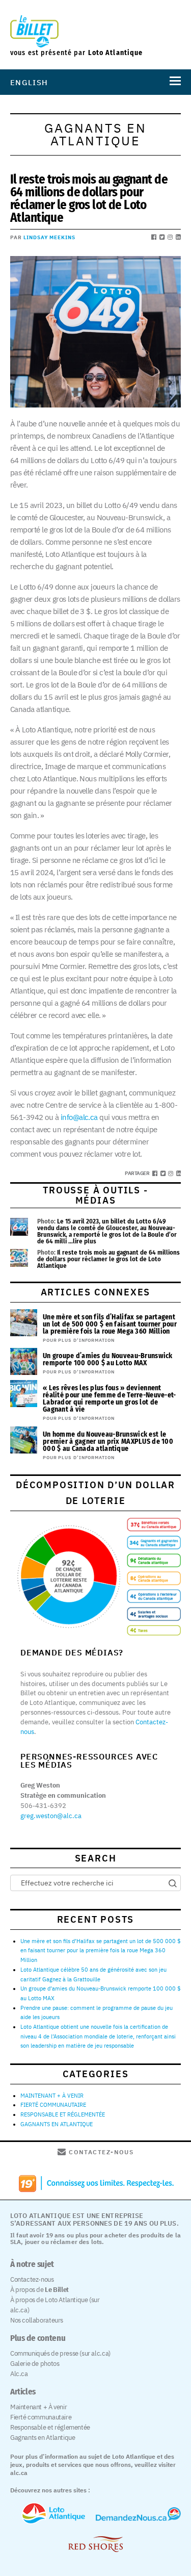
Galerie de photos (35, 2364)
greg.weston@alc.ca (51, 1816)
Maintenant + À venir (38, 2407)
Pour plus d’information (79, 1340)
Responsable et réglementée (50, 2427)
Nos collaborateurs (37, 2320)
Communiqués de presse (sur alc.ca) (60, 2353)
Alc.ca (19, 2374)
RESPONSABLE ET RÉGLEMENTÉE (63, 2114)
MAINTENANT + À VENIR (52, 2096)
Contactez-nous (32, 2279)
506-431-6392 (43, 1806)
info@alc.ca (78, 1117)
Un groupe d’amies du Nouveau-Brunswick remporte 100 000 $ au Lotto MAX (108, 1359)
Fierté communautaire (41, 2417)
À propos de (39, 2290)
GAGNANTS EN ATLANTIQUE (57, 2124)
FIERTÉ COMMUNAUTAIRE (53, 2105)
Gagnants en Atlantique (43, 2438)
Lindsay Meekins (49, 237)
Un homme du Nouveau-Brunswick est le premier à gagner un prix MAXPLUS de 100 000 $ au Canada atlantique (108, 1442)
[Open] (173, 82)
